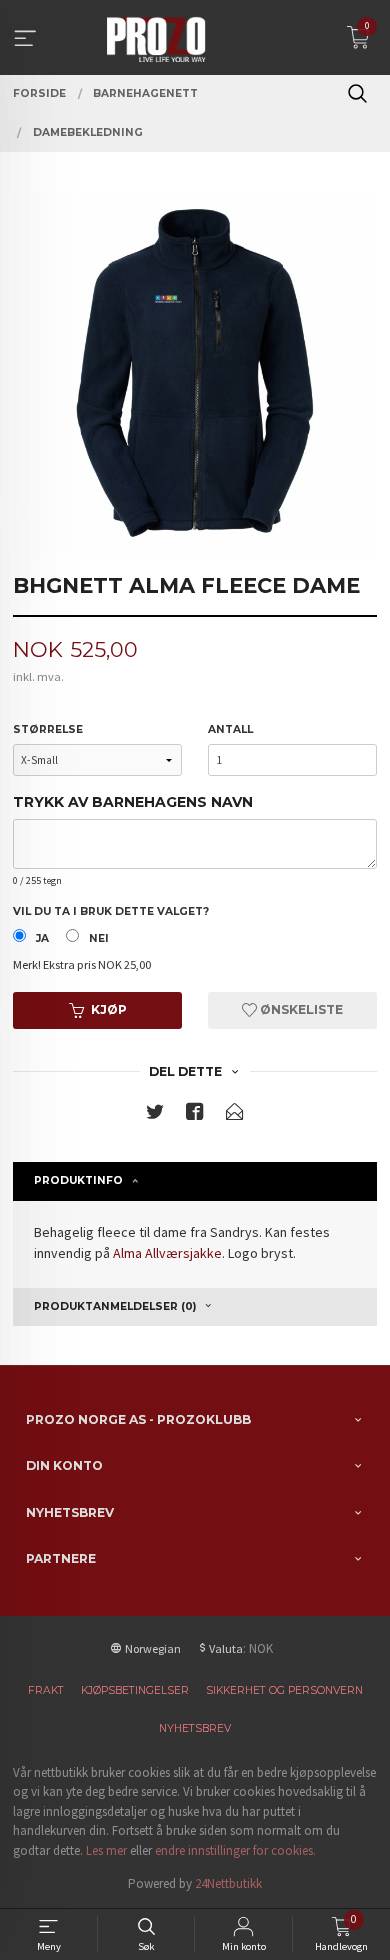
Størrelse (48, 729)
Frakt (46, 1690)
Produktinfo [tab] (78, 1180)
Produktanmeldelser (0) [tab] (115, 1306)
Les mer (106, 1850)
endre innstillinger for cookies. (235, 1850)
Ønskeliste (300, 1009)
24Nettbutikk (228, 1883)
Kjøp (109, 1009)
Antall (230, 729)
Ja (42, 938)
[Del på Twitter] (155, 1115)
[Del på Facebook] (195, 1115)
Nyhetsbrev (195, 1728)
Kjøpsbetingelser (135, 1690)
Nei (99, 938)
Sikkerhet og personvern (284, 1690)
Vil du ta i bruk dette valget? (111, 911)
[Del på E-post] (235, 1115)
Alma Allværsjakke (167, 1253)
